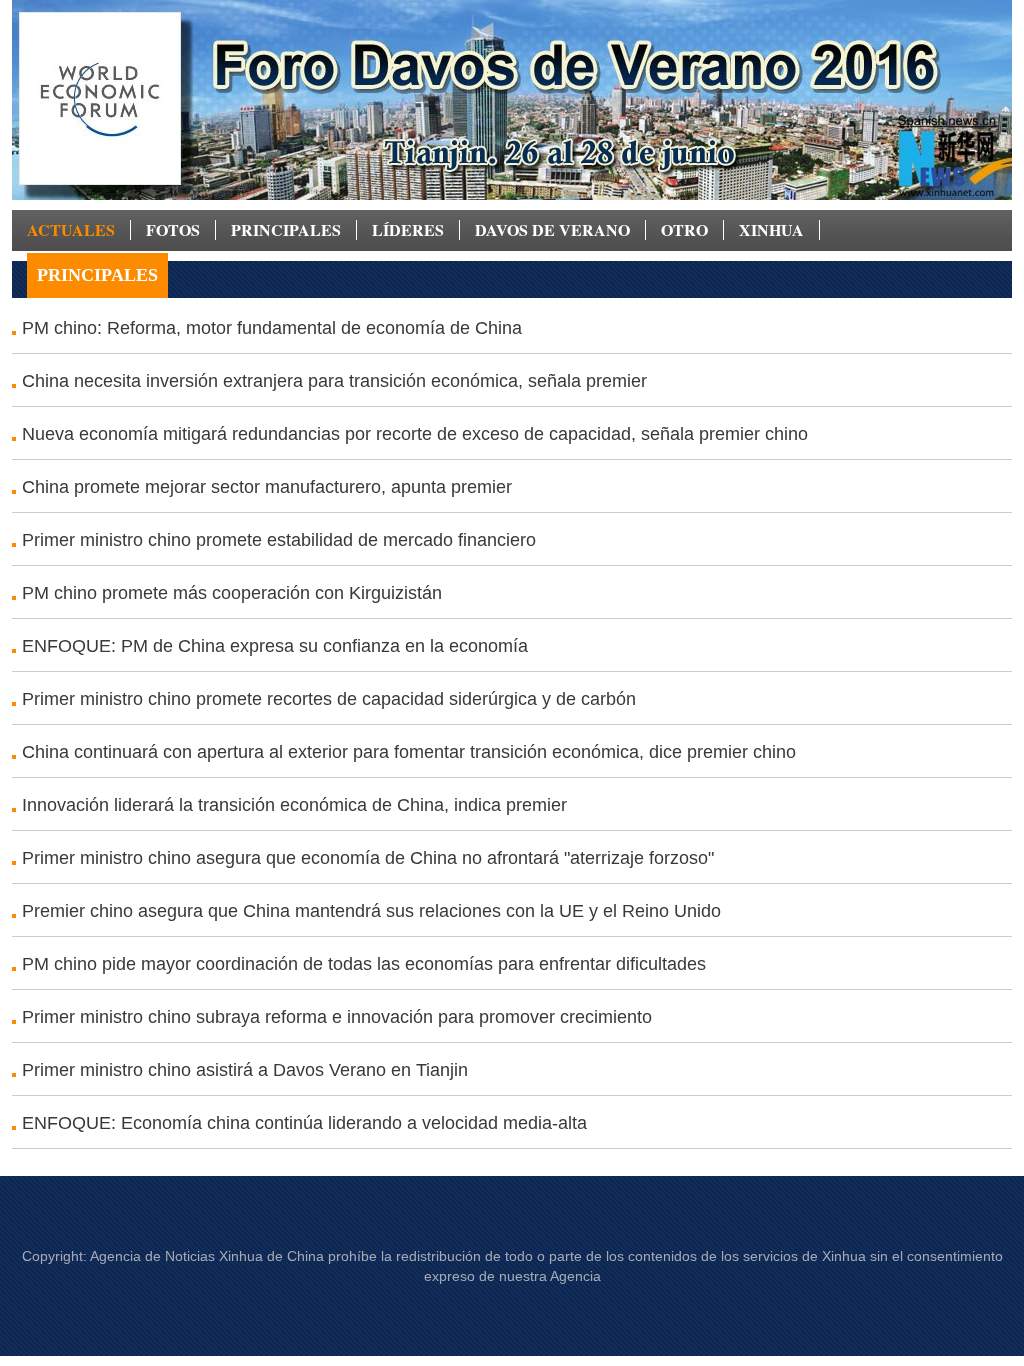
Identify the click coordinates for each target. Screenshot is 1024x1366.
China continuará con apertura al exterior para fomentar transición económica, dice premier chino (409, 752)
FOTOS (173, 230)
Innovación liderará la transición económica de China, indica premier (294, 805)
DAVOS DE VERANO (552, 230)
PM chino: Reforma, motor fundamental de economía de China (272, 328)
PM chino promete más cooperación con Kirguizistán (232, 593)
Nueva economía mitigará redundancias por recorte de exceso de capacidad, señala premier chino (415, 434)
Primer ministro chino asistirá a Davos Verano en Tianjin (245, 1070)
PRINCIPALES (286, 230)
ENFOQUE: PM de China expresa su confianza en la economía (275, 646)
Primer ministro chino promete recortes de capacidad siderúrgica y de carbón (329, 699)
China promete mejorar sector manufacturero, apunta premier (267, 487)
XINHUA (771, 230)
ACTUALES (71, 230)
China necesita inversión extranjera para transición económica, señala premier (334, 381)
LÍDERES (408, 230)
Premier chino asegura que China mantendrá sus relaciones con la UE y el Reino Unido (371, 911)
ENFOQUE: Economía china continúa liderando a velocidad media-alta (304, 1123)
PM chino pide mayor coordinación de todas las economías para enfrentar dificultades (364, 964)
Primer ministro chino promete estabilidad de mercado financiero (279, 540)
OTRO (684, 230)
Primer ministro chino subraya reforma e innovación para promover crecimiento (337, 1017)
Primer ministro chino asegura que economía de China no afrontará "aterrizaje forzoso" (368, 858)
